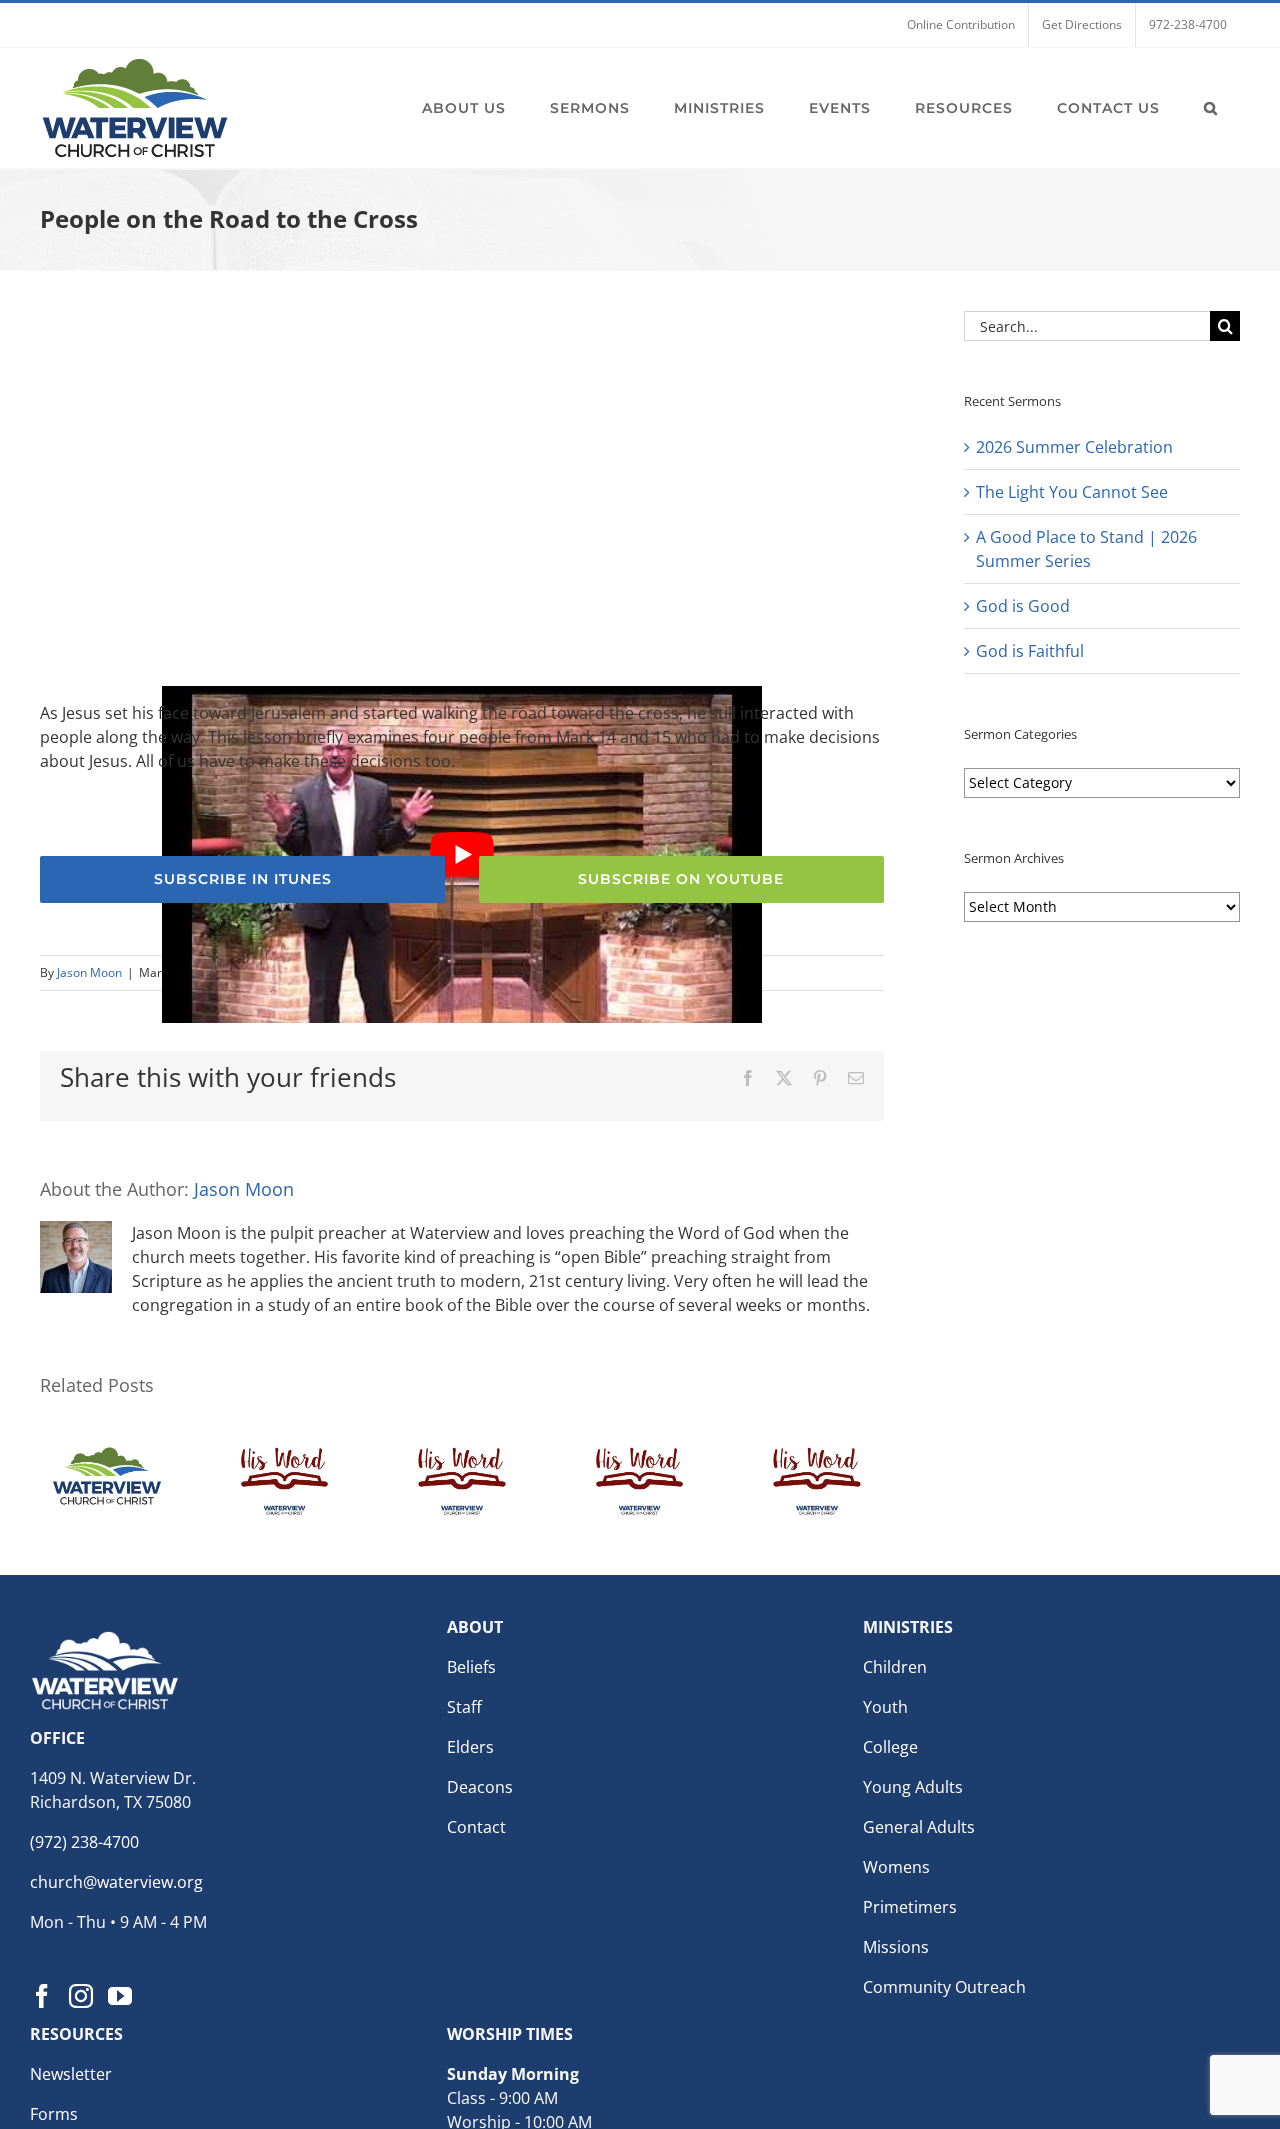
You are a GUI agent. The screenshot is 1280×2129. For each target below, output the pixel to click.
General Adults (919, 1827)
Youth (885, 1707)
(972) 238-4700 (84, 1842)
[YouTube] (120, 1996)
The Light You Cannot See (1072, 492)
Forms (54, 2114)
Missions (896, 1947)
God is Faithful (1030, 651)
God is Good (1023, 606)
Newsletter (71, 2074)
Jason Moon (89, 972)
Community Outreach (944, 1987)
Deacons (480, 1787)
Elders (470, 1747)
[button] (1211, 108)
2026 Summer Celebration (1074, 447)
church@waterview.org (116, 1882)
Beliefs (471, 1667)
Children (895, 1667)
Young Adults (913, 1787)
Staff (464, 1707)
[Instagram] (81, 1996)
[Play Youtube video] (462, 854)
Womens (896, 1867)
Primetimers (910, 1907)
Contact (476, 1827)
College (890, 1747)
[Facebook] (42, 1996)
